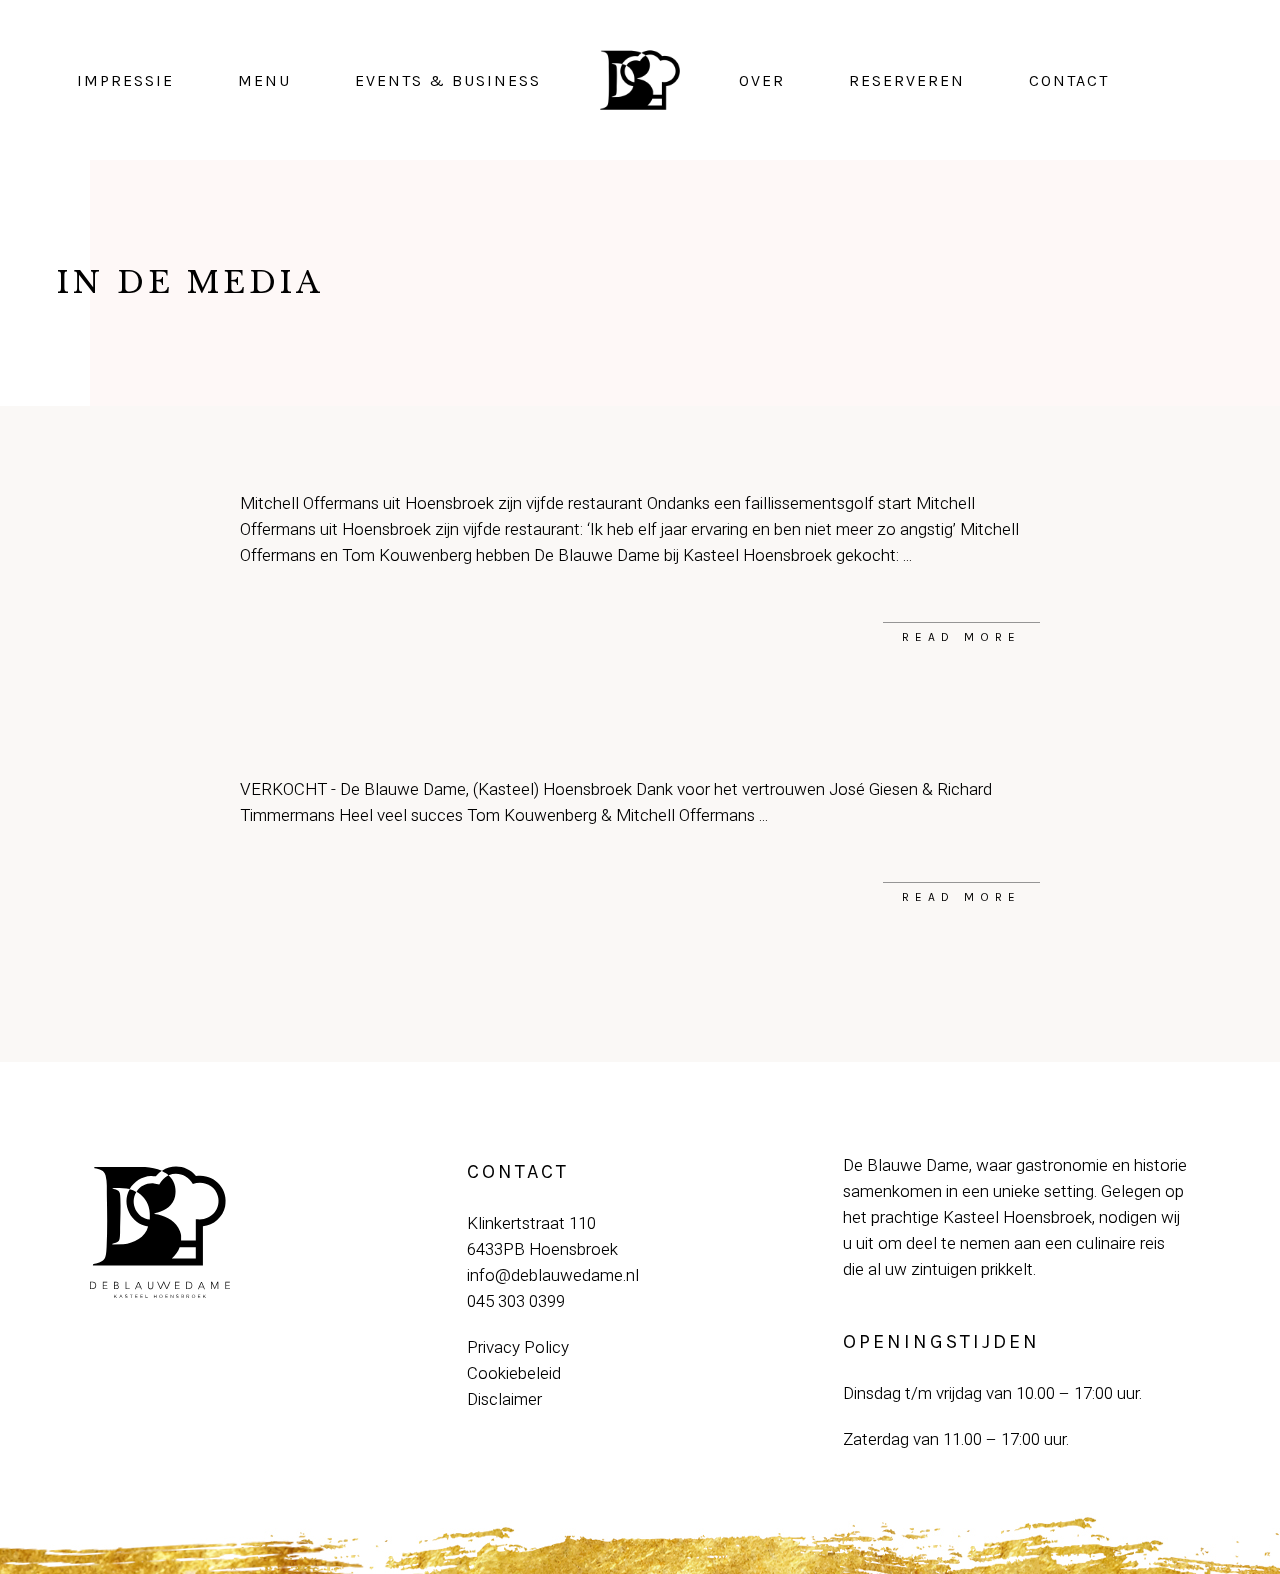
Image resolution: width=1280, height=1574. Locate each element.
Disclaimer (504, 1399)
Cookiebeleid (514, 1373)
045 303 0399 (516, 1301)
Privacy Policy (518, 1347)
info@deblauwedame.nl (553, 1275)
